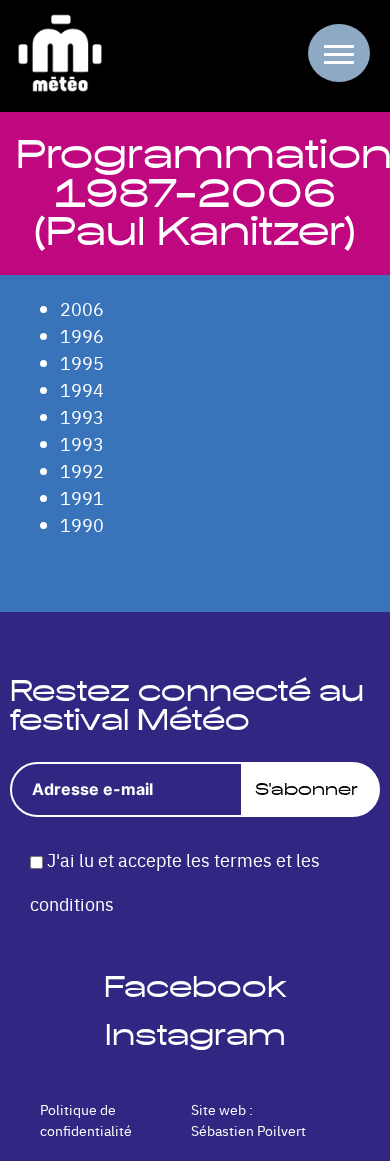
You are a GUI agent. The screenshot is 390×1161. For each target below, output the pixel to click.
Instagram (195, 1034)
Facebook (195, 986)
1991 (82, 497)
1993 (82, 416)
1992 (82, 470)
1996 (82, 335)
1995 (82, 362)
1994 (82, 389)
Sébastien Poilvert (248, 1130)
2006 (82, 308)
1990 (82, 524)
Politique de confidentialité (86, 1119)
